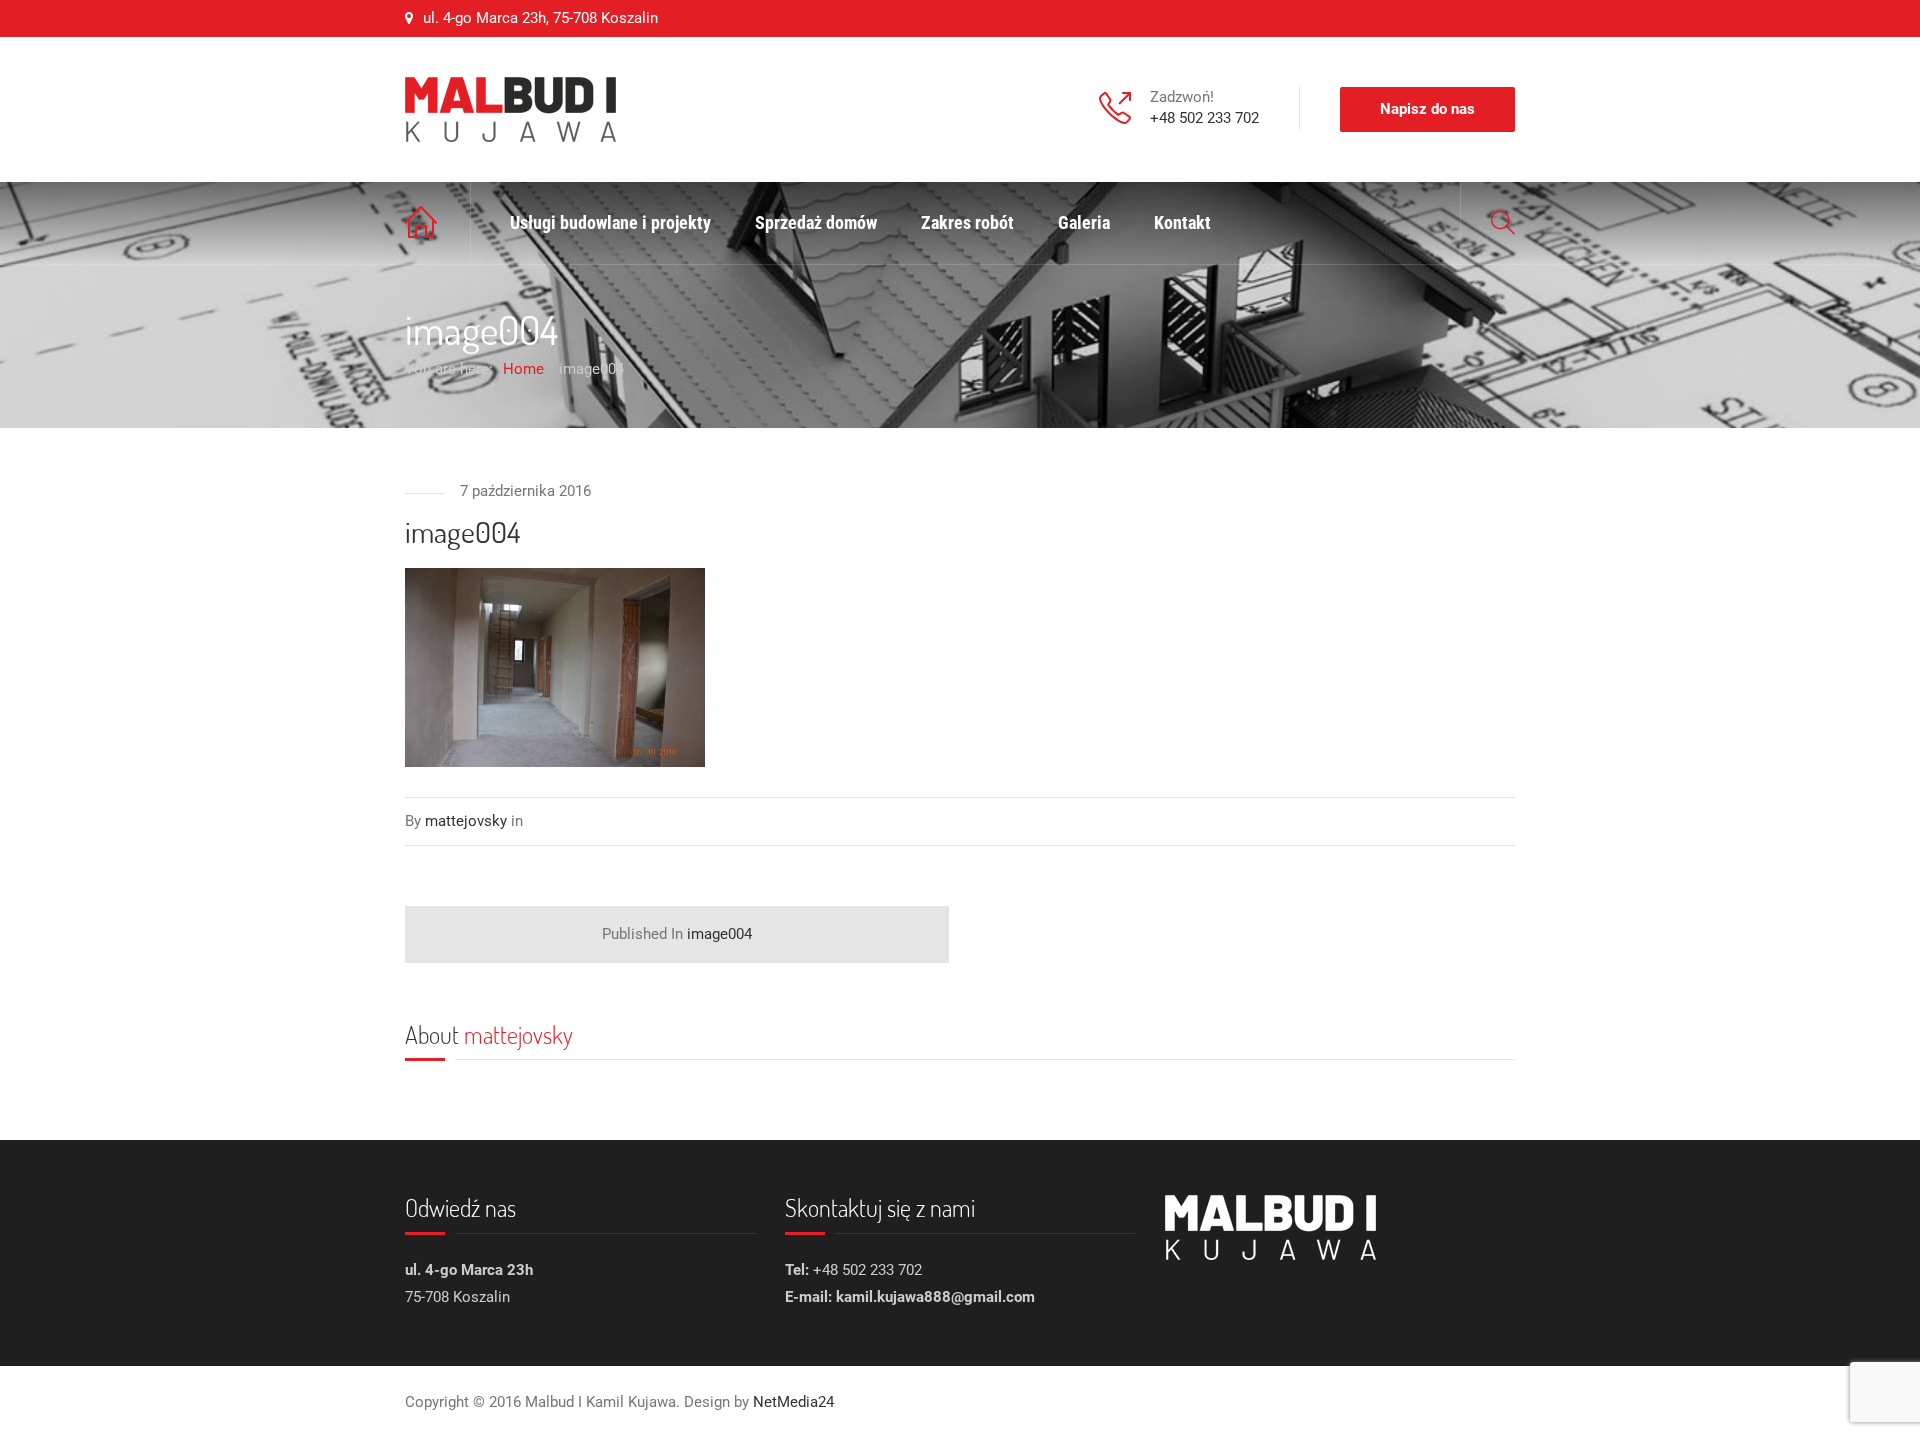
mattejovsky (518, 1034)
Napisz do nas (1427, 109)
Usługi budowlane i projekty (610, 222)
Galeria (1084, 222)
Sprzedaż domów (816, 222)
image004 (677, 934)
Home (438, 223)
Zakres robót (967, 222)
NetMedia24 (793, 1402)
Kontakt (1182, 222)
